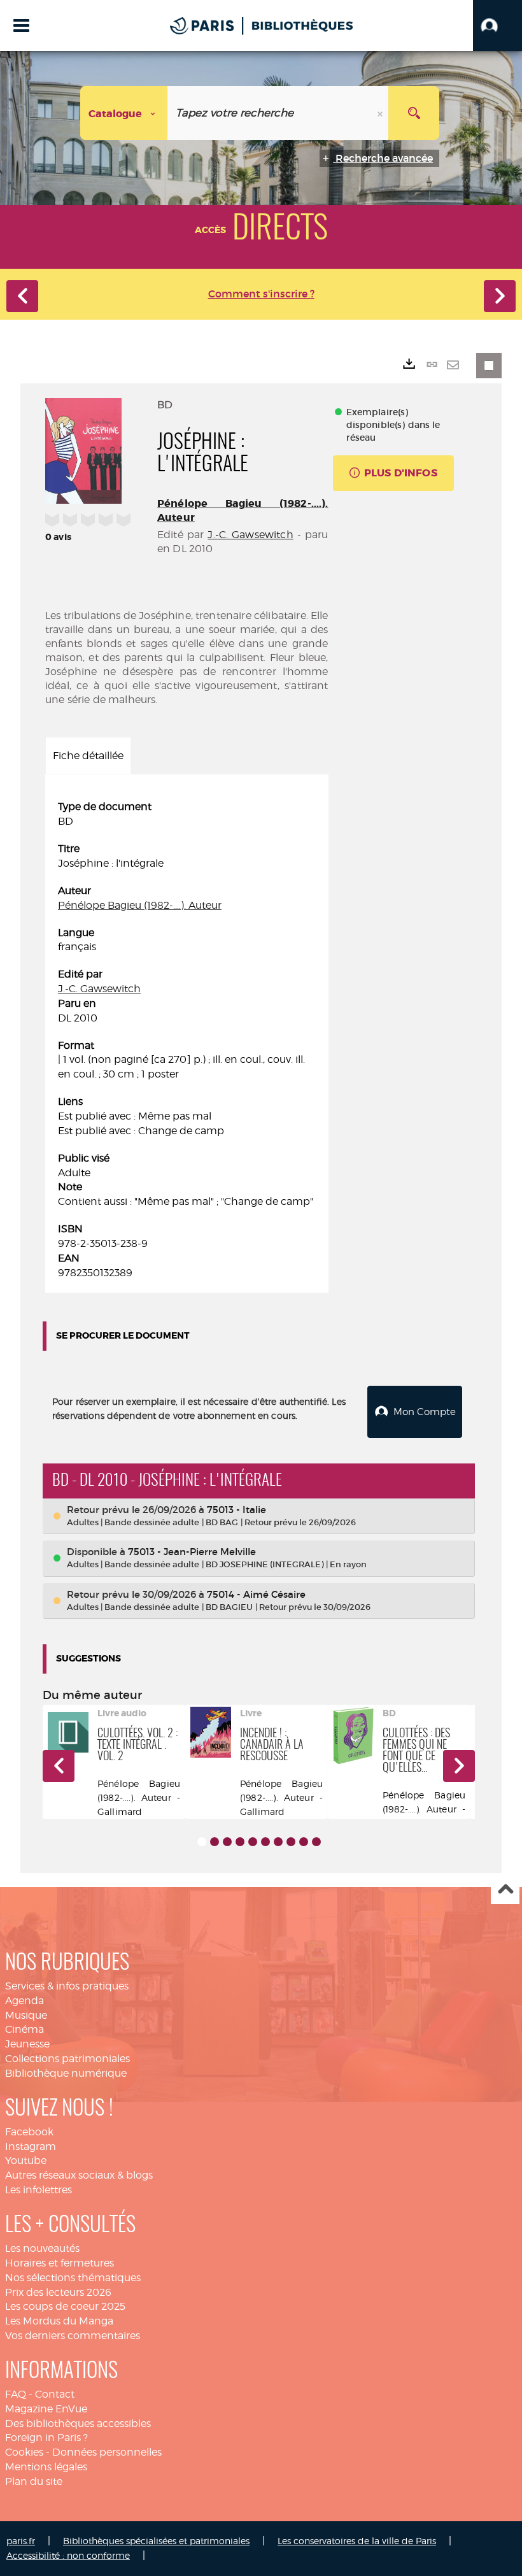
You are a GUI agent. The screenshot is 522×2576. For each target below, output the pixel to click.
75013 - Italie (236, 1510)
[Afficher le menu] (21, 25)
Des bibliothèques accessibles (78, 2423)
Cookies (24, 2452)
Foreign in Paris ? (46, 2437)
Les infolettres (39, 2190)
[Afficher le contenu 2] (215, 1842)
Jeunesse (27, 2044)
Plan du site (34, 2481)
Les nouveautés (42, 2248)
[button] (497, 25)
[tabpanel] (187, 1040)
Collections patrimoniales (67, 2059)
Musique (26, 2015)
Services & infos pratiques (67, 1986)
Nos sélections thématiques (73, 2278)
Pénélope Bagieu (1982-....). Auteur (140, 905)
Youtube (26, 2160)
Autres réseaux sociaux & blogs (79, 2175)
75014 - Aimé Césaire (256, 1594)
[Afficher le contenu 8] (291, 1842)
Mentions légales (46, 2467)
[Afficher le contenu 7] (278, 1842)
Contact (55, 2394)
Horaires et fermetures (60, 2263)
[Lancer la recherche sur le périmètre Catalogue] (414, 113)
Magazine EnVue (46, 2409)
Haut (505, 1890)
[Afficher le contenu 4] (240, 1842)
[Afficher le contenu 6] (265, 1842)
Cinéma (25, 2029)
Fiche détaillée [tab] (88, 756)
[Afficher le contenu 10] (316, 1842)
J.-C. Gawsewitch (250, 535)
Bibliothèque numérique (66, 2073)
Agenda (25, 2001)
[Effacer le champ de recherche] (381, 113)
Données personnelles (107, 2452)
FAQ (16, 2394)
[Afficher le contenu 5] (253, 1842)
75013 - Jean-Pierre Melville (192, 1552)
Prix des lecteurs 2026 (58, 2292)
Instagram (31, 2146)
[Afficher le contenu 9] (304, 1842)
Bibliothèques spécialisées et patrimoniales (156, 2541)
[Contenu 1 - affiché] (202, 1842)
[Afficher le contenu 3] (227, 1842)
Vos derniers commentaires (73, 2336)
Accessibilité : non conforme (68, 2555)
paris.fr (21, 2541)
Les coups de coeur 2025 (65, 2306)
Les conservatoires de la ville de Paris (357, 2541)
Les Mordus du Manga (59, 2321)
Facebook (29, 2132)
